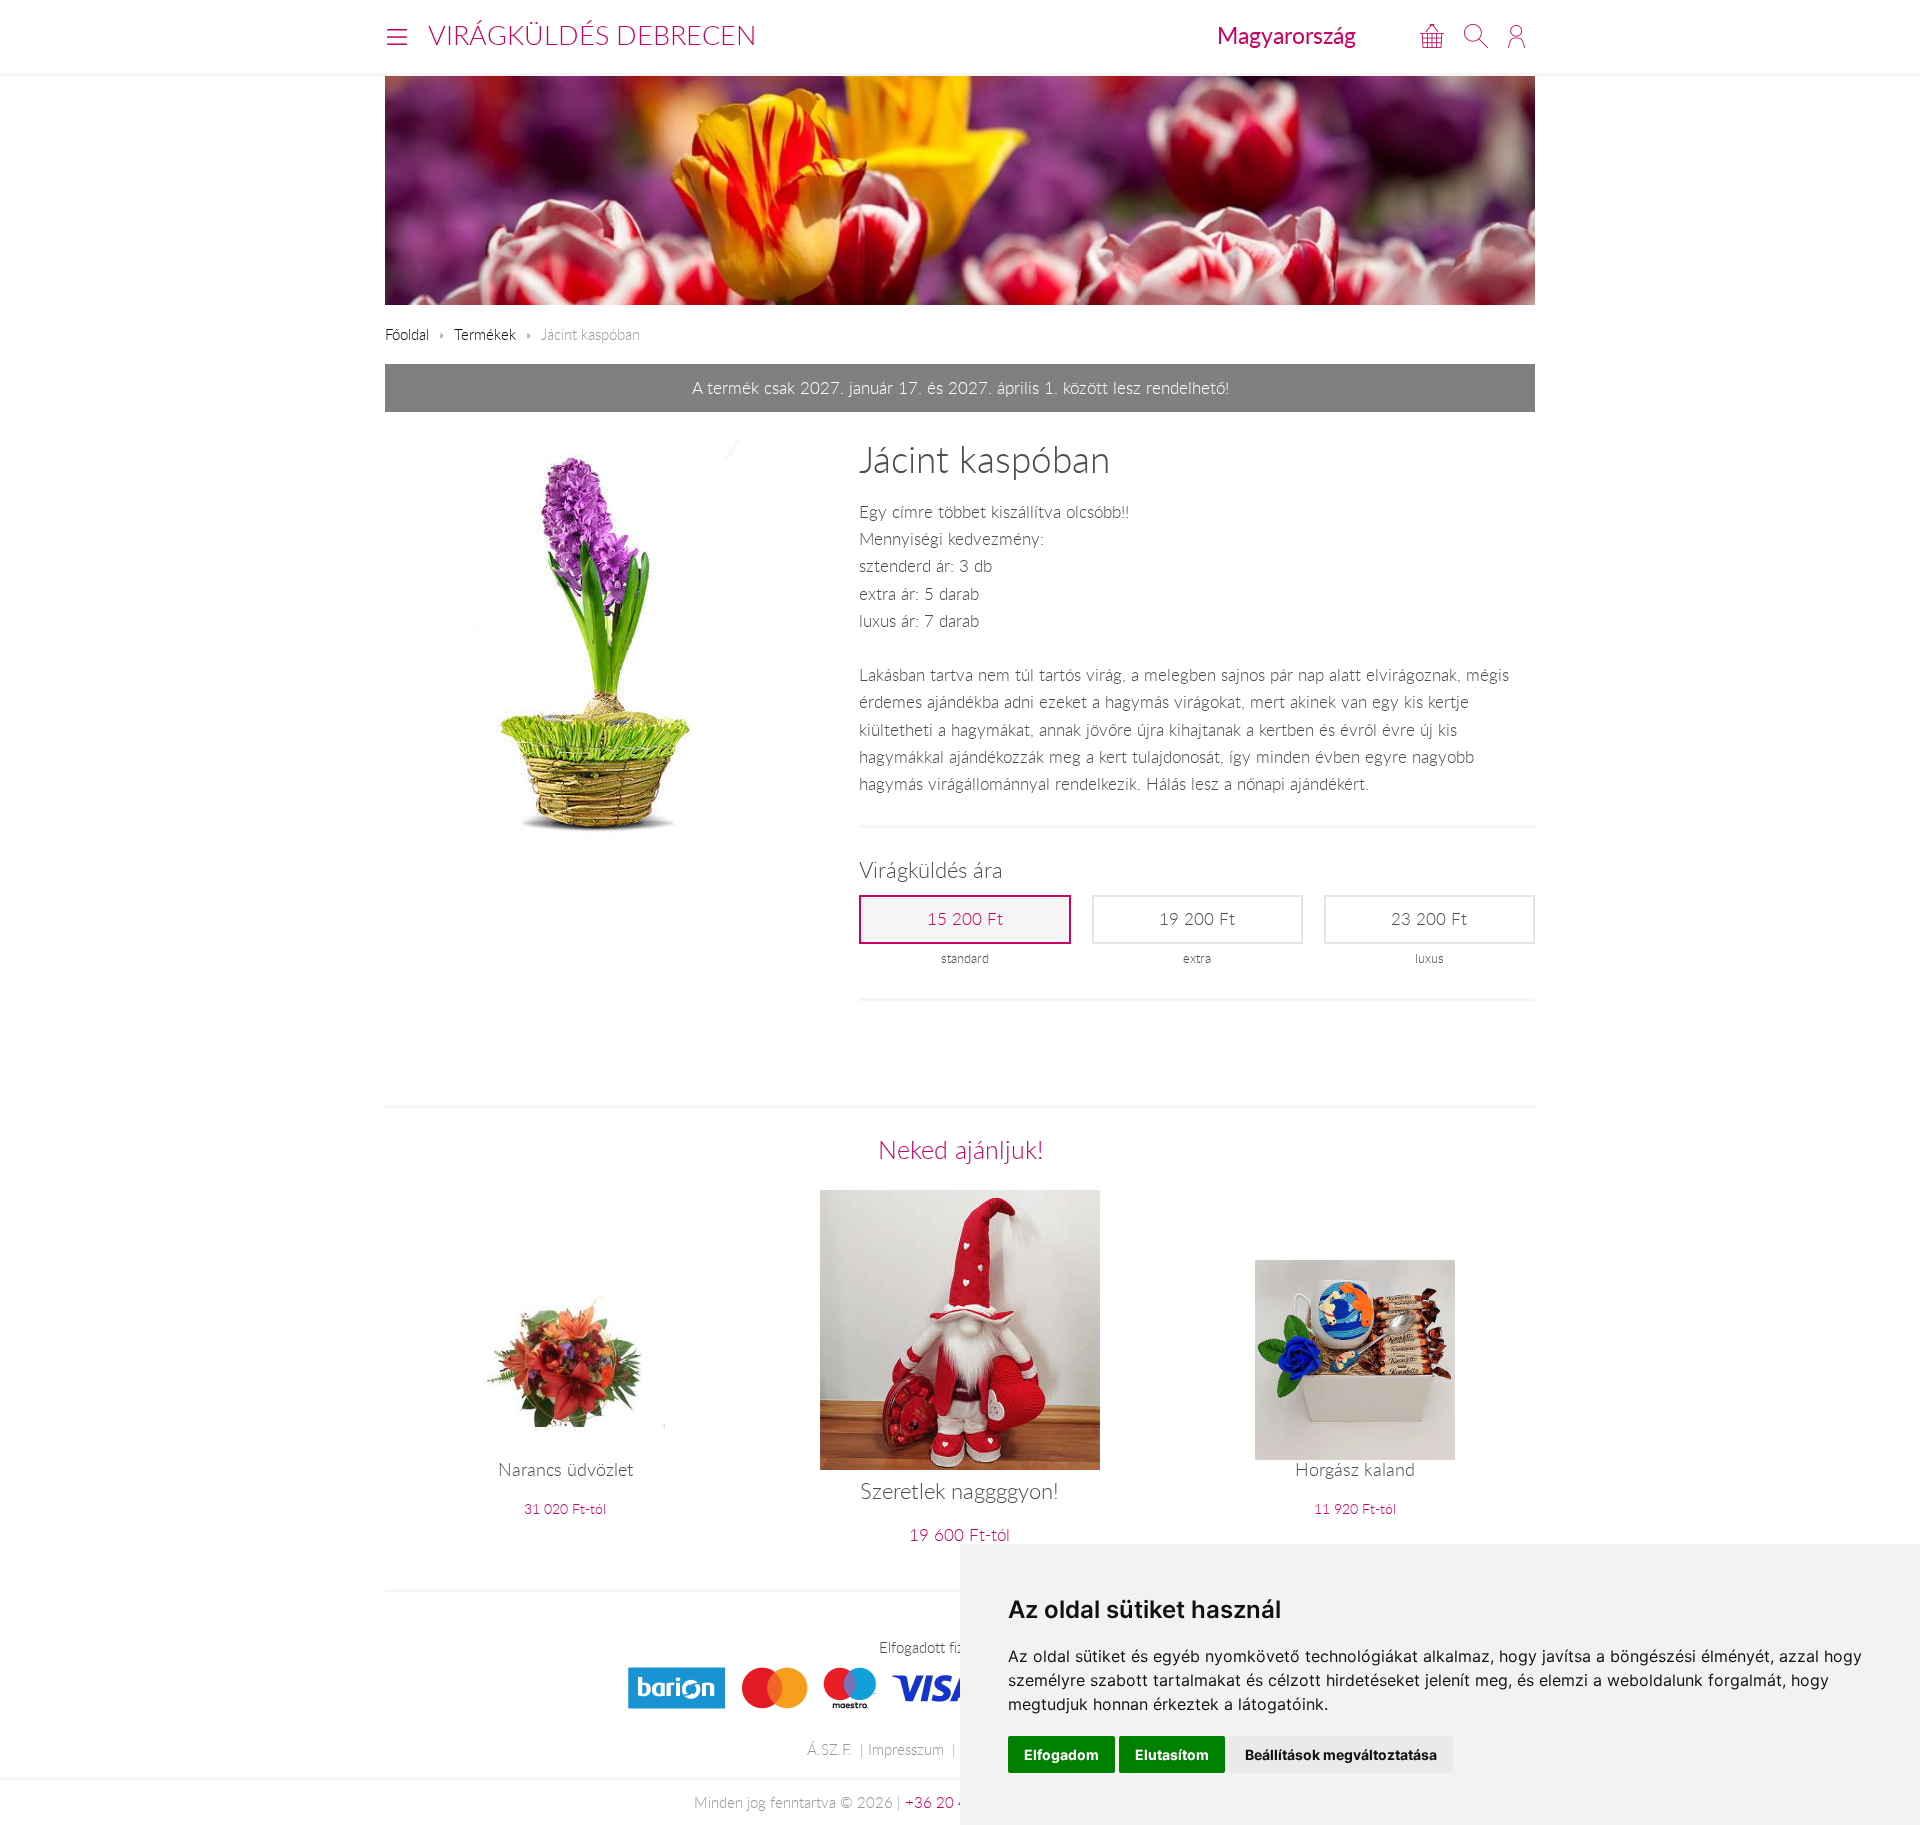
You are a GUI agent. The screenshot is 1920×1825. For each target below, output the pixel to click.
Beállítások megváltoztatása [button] (1341, 1754)
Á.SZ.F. (829, 1749)
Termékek (485, 334)
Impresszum (906, 1749)
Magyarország (1286, 35)
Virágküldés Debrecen (592, 35)
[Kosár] (1432, 36)
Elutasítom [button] (1172, 1754)
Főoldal (407, 334)
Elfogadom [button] (1061, 1754)
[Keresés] (1476, 36)
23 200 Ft (1429, 919)
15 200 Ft (965, 919)
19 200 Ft (1197, 919)
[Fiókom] (1516, 36)
